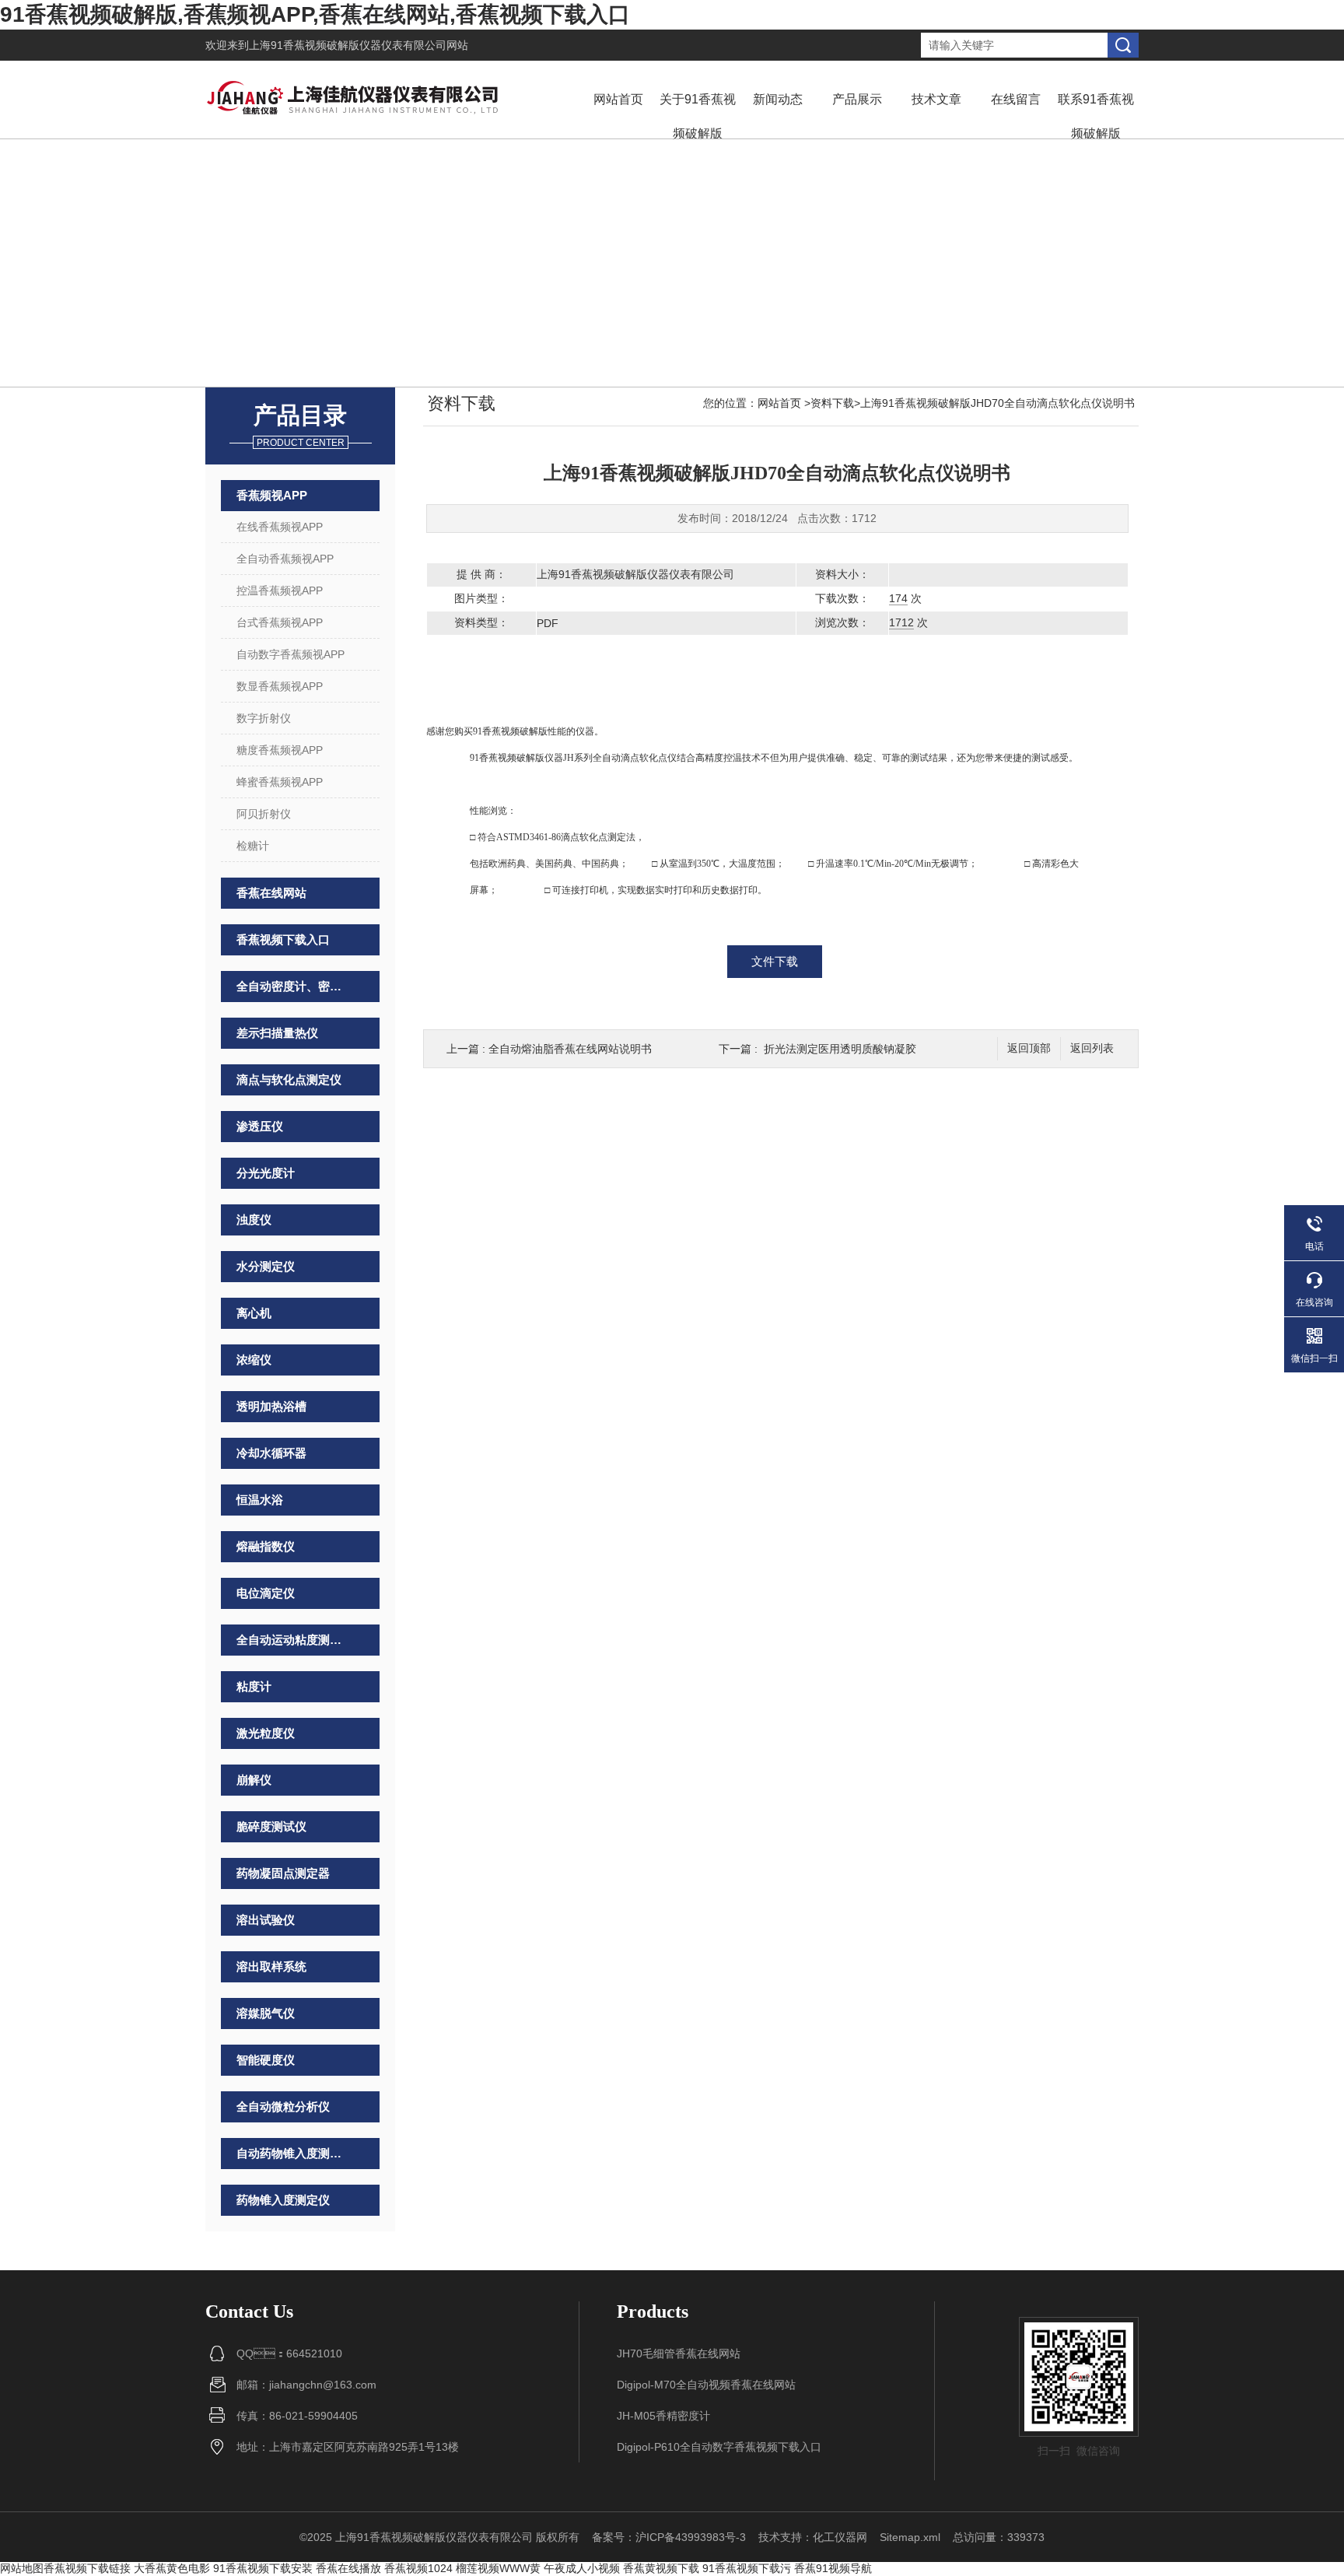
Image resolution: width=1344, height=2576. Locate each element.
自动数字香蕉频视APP (290, 654)
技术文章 (936, 99)
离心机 (254, 1313)
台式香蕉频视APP (280, 622)
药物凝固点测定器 (283, 1873)
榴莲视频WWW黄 (498, 2568)
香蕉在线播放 (348, 2568)
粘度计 (254, 1686)
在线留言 (1016, 99)
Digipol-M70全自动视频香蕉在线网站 (706, 2385)
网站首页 (618, 99)
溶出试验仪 (266, 1920)
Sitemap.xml (910, 2537)
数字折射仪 (264, 718)
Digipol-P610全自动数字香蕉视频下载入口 (719, 2447)
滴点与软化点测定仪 (289, 1079)
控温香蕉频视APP (280, 591)
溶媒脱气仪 (266, 2013)
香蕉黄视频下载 (661, 2568)
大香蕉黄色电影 (172, 2568)
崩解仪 (254, 1780)
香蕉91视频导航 (833, 2568)
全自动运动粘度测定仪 (292, 1640)
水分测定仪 (266, 1266)
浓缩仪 (254, 1360)
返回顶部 (1029, 1048)
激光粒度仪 (266, 1733)
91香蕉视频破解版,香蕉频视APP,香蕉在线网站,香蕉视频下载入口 (315, 14)
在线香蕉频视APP (280, 527)
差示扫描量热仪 (277, 1033)
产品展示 (857, 99)
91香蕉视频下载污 (747, 2568)
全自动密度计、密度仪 (292, 986)
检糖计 (253, 846)
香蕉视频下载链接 (87, 2568)
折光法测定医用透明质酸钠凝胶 (840, 1049)
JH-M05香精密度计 (663, 2416)
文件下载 (775, 961)
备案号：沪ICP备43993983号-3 (669, 2537)
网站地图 (22, 2568)
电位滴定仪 (266, 1593)
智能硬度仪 (266, 2060)
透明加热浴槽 (271, 1406)
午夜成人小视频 (582, 2568)
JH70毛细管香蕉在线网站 (679, 2353)
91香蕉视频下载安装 (263, 2568)
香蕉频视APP (272, 495)
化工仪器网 (840, 2537)
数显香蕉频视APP (280, 686)
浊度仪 (254, 1220)
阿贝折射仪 (264, 814)
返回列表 (1092, 1048)
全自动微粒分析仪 (283, 2106)
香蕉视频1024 (418, 2568)
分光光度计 (266, 1173)
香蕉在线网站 (271, 893)
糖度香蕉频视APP (280, 750)
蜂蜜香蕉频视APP (280, 782)
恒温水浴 (260, 1500)
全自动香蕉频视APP (285, 559)
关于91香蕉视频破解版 (698, 116)
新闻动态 (778, 99)
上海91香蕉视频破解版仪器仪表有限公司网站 (359, 45)
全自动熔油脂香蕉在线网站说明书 (570, 1049)
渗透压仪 (260, 1126)
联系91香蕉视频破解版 (1096, 116)
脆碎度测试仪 (271, 1826)
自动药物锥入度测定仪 (292, 2153)
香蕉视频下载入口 (283, 939)
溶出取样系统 (271, 1966)
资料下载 (832, 403)
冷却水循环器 (271, 1453)
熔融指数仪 (266, 1546)
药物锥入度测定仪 (283, 2200)
